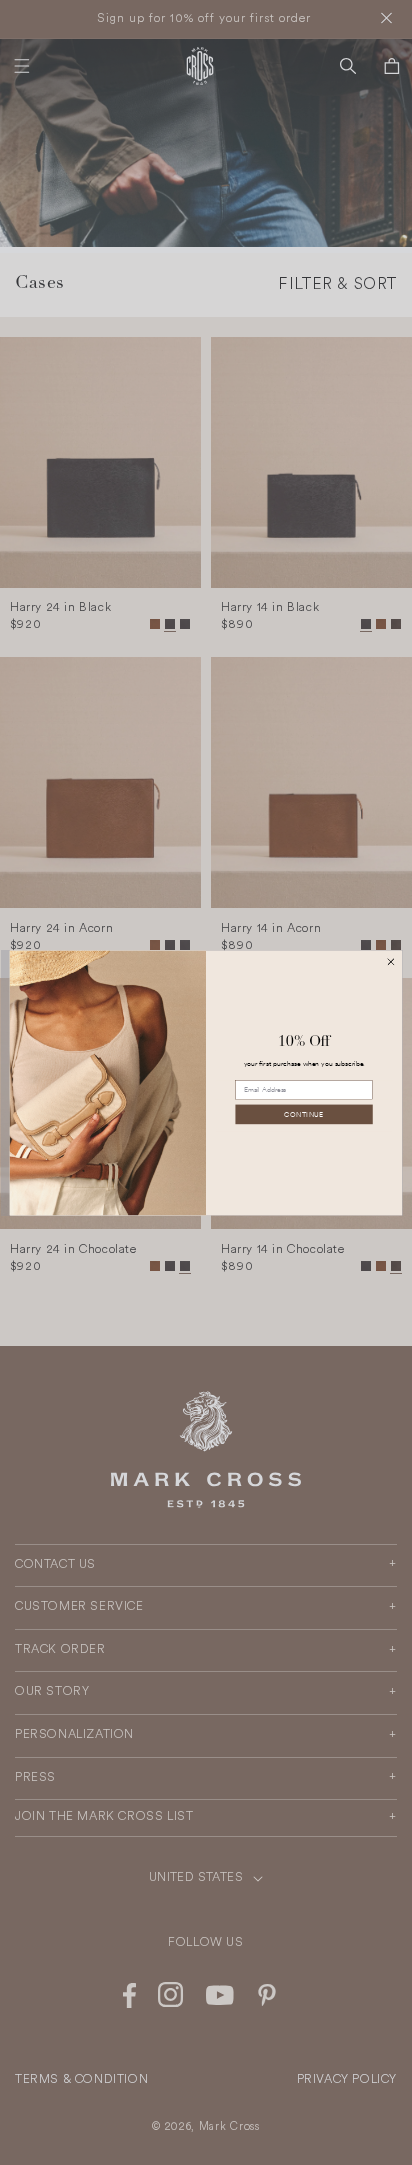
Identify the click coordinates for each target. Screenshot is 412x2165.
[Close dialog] (391, 961)
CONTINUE (303, 1113)
